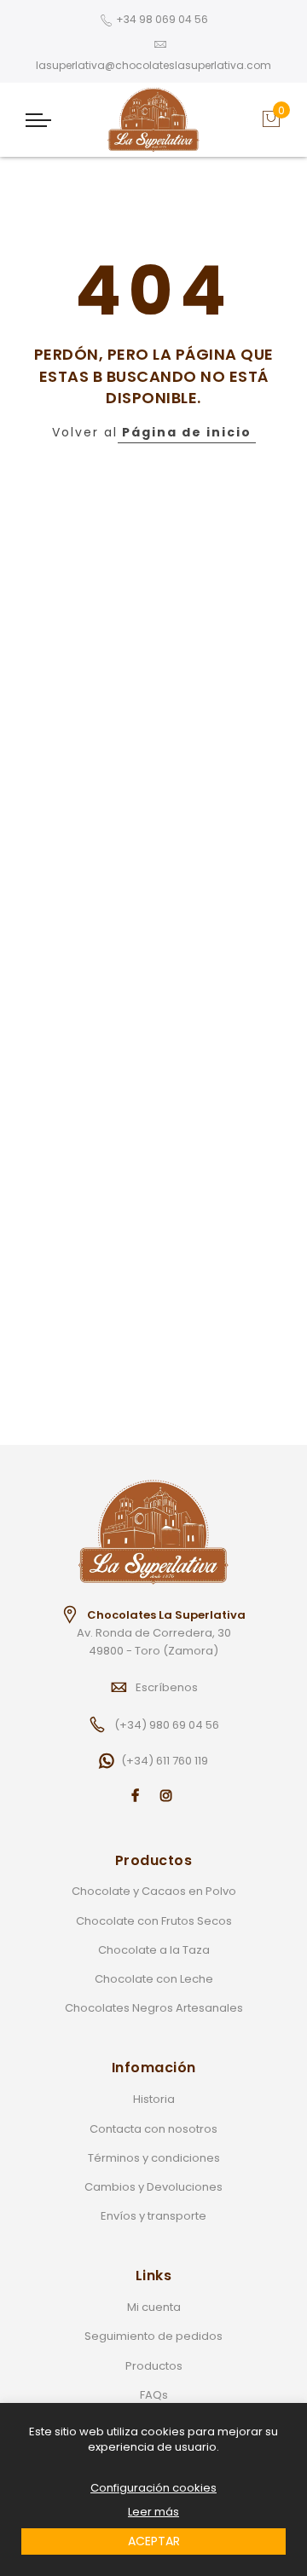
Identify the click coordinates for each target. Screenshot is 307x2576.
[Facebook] (137, 1796)
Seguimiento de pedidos (153, 2336)
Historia (154, 2099)
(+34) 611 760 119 (165, 1761)
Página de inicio (187, 432)
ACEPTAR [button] (154, 2541)
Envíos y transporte (153, 2216)
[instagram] (168, 1796)
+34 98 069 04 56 (162, 19)
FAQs (154, 2395)
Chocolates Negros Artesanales (154, 2008)
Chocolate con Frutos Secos (154, 1921)
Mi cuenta (154, 2307)
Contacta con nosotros (153, 2129)
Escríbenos (167, 1687)
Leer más (153, 2512)
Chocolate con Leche (154, 1979)
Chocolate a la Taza (154, 1950)
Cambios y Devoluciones (153, 2187)
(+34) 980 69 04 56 (167, 1725)
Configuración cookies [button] (153, 2488)
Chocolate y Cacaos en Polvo (154, 1891)
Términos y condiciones (154, 2158)
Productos (154, 2366)
